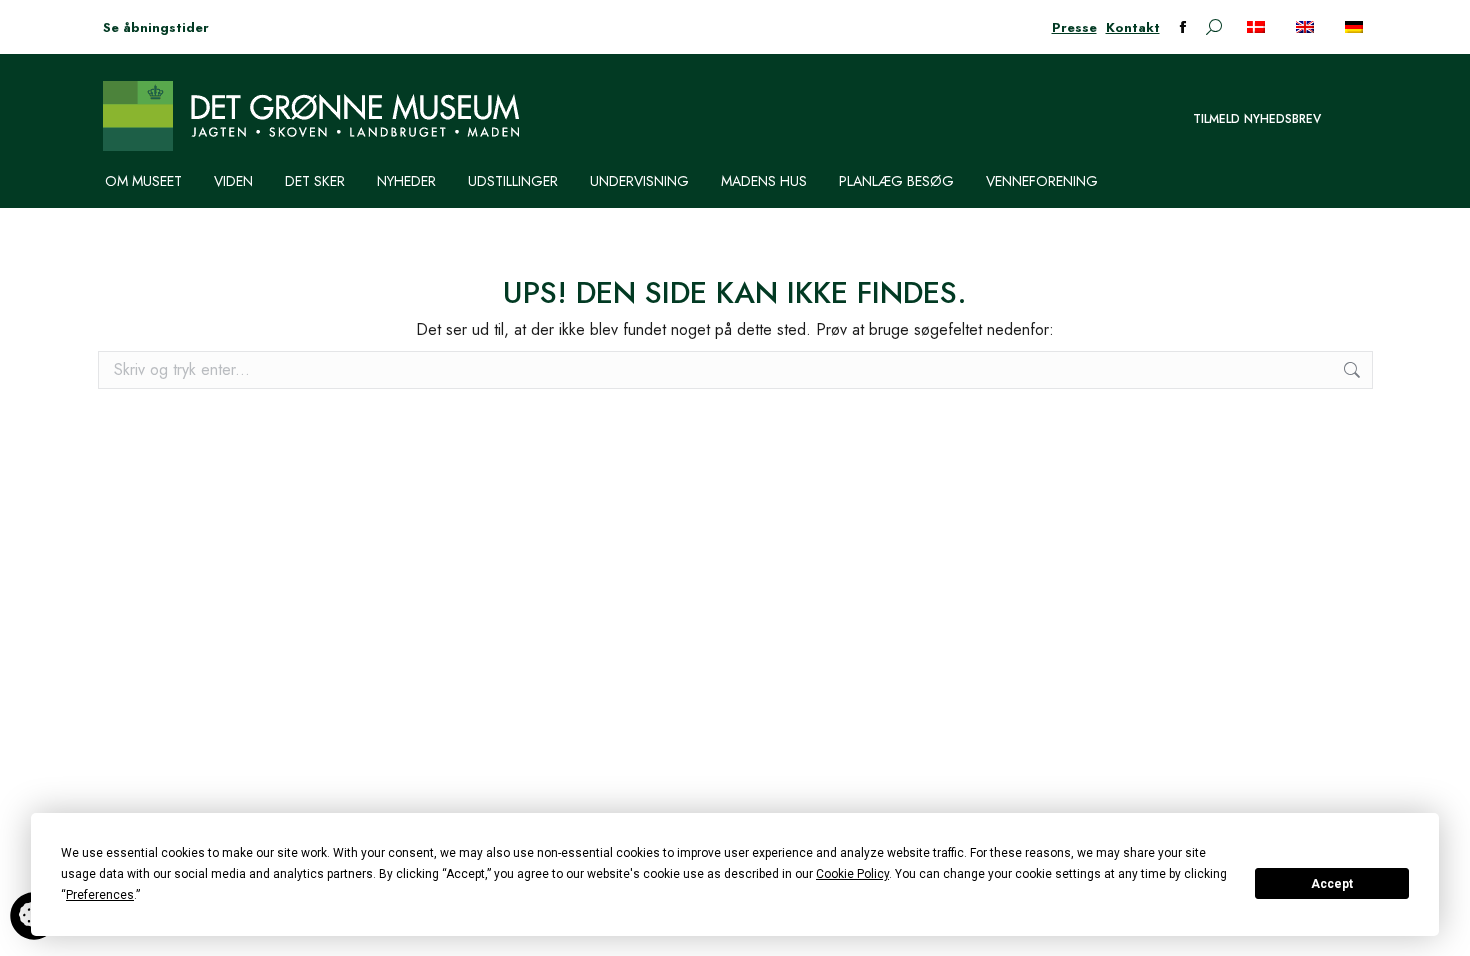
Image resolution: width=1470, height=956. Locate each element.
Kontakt (1133, 27)
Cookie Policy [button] (852, 874)
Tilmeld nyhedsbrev (1257, 119)
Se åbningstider (156, 27)
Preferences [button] (100, 895)
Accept (1332, 884)
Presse (1074, 27)
